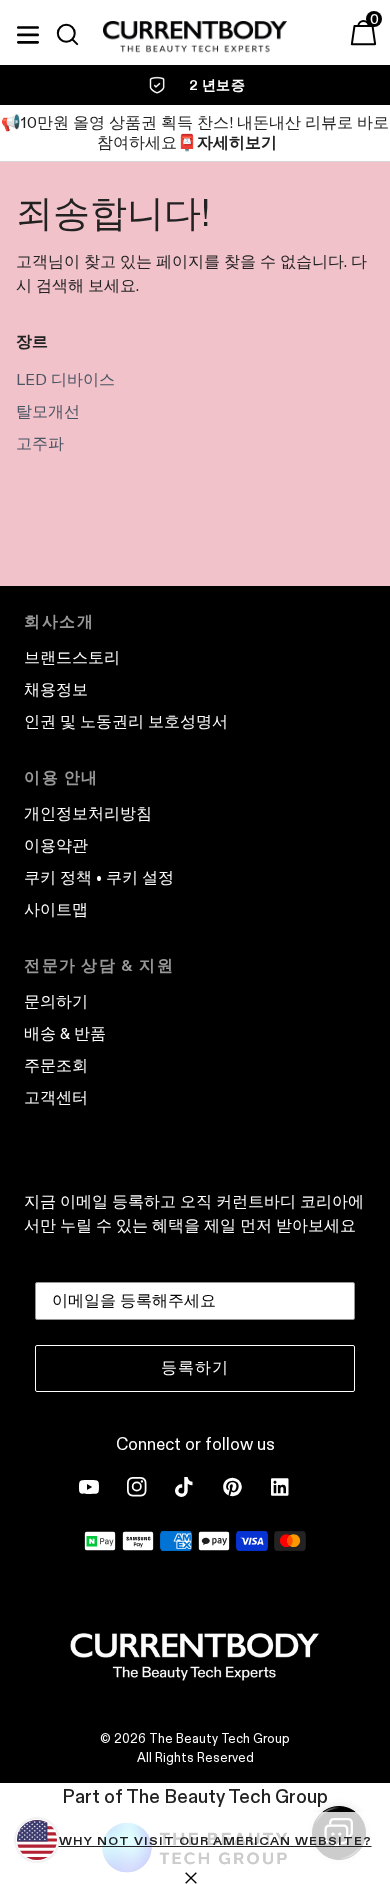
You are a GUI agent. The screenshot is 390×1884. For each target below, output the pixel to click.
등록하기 (195, 1367)
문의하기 (56, 1001)
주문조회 (56, 1065)
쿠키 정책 (58, 877)
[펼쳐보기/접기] (28, 32)
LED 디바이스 (65, 379)
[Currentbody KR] (195, 37)
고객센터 (56, 1097)
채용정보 (56, 689)
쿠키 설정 (140, 877)
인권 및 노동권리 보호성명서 (126, 721)
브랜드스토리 (72, 657)
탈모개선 (48, 411)
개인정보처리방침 (88, 813)
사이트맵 (56, 909)
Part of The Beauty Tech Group (195, 1796)
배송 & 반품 (65, 1033)
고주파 (40, 443)
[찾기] (76, 35)
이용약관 (56, 845)
